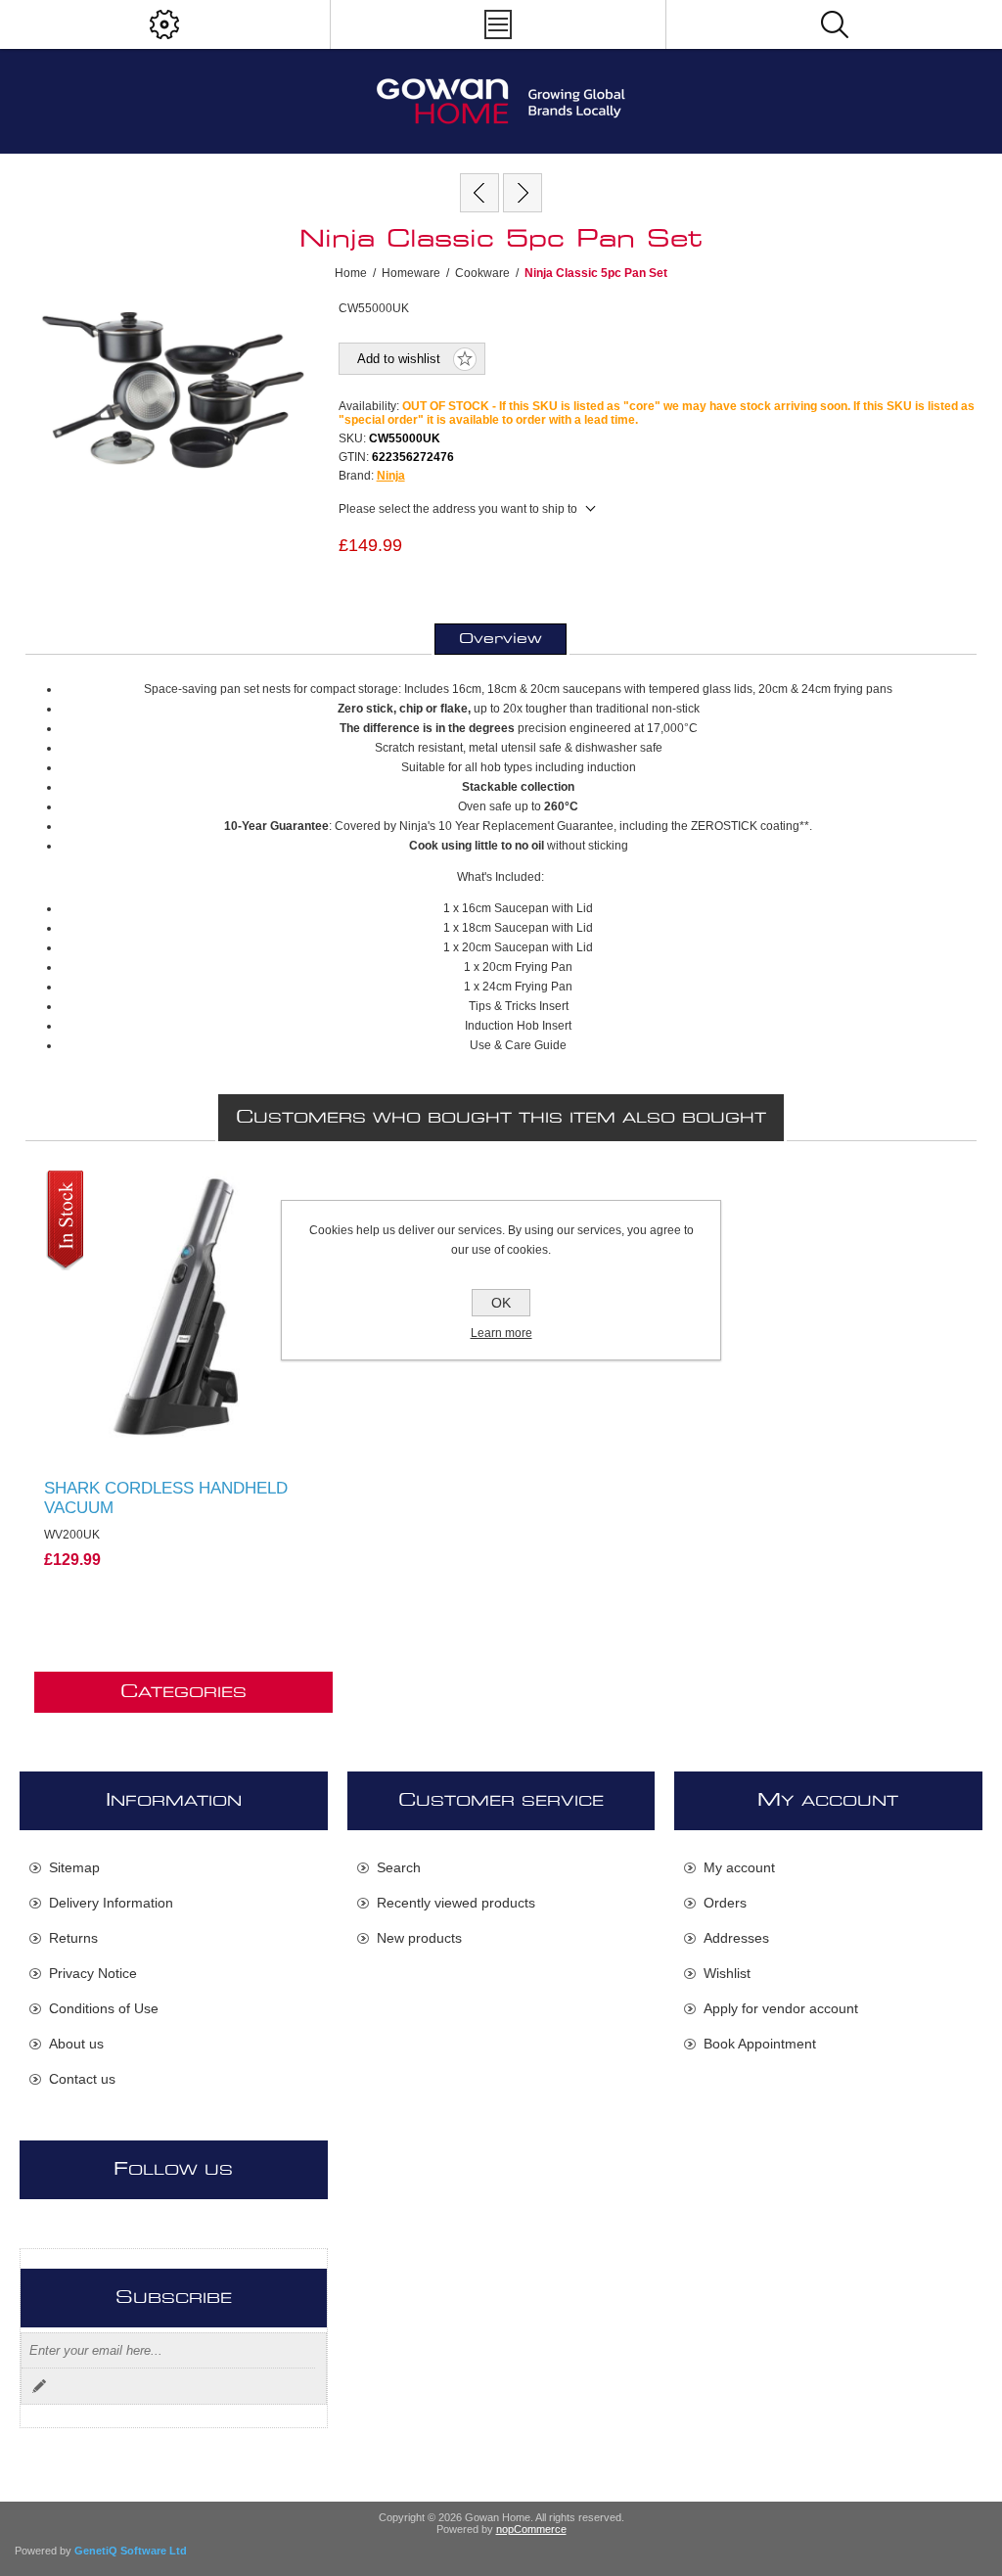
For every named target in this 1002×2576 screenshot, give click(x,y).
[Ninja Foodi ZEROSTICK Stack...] (479, 193)
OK (501, 1303)
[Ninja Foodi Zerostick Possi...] (523, 193)
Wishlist (727, 1973)
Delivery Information (111, 1903)
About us (76, 2044)
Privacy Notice (93, 1973)
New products (419, 1938)
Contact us (82, 2079)
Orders (725, 1903)
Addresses (736, 1938)
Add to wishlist (399, 359)
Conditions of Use (104, 2008)
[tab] (501, 639)
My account (739, 1867)
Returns (73, 1938)
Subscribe (39, 2386)
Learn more (501, 1333)
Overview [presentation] (501, 639)
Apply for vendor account (781, 2008)
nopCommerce (531, 2529)
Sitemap (74, 1867)
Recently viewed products (456, 1903)
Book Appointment (760, 2044)
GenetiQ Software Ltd (131, 2551)
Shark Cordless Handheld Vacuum (166, 1498)
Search (399, 1867)
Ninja (391, 476)
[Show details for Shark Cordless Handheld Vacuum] (183, 1310)
